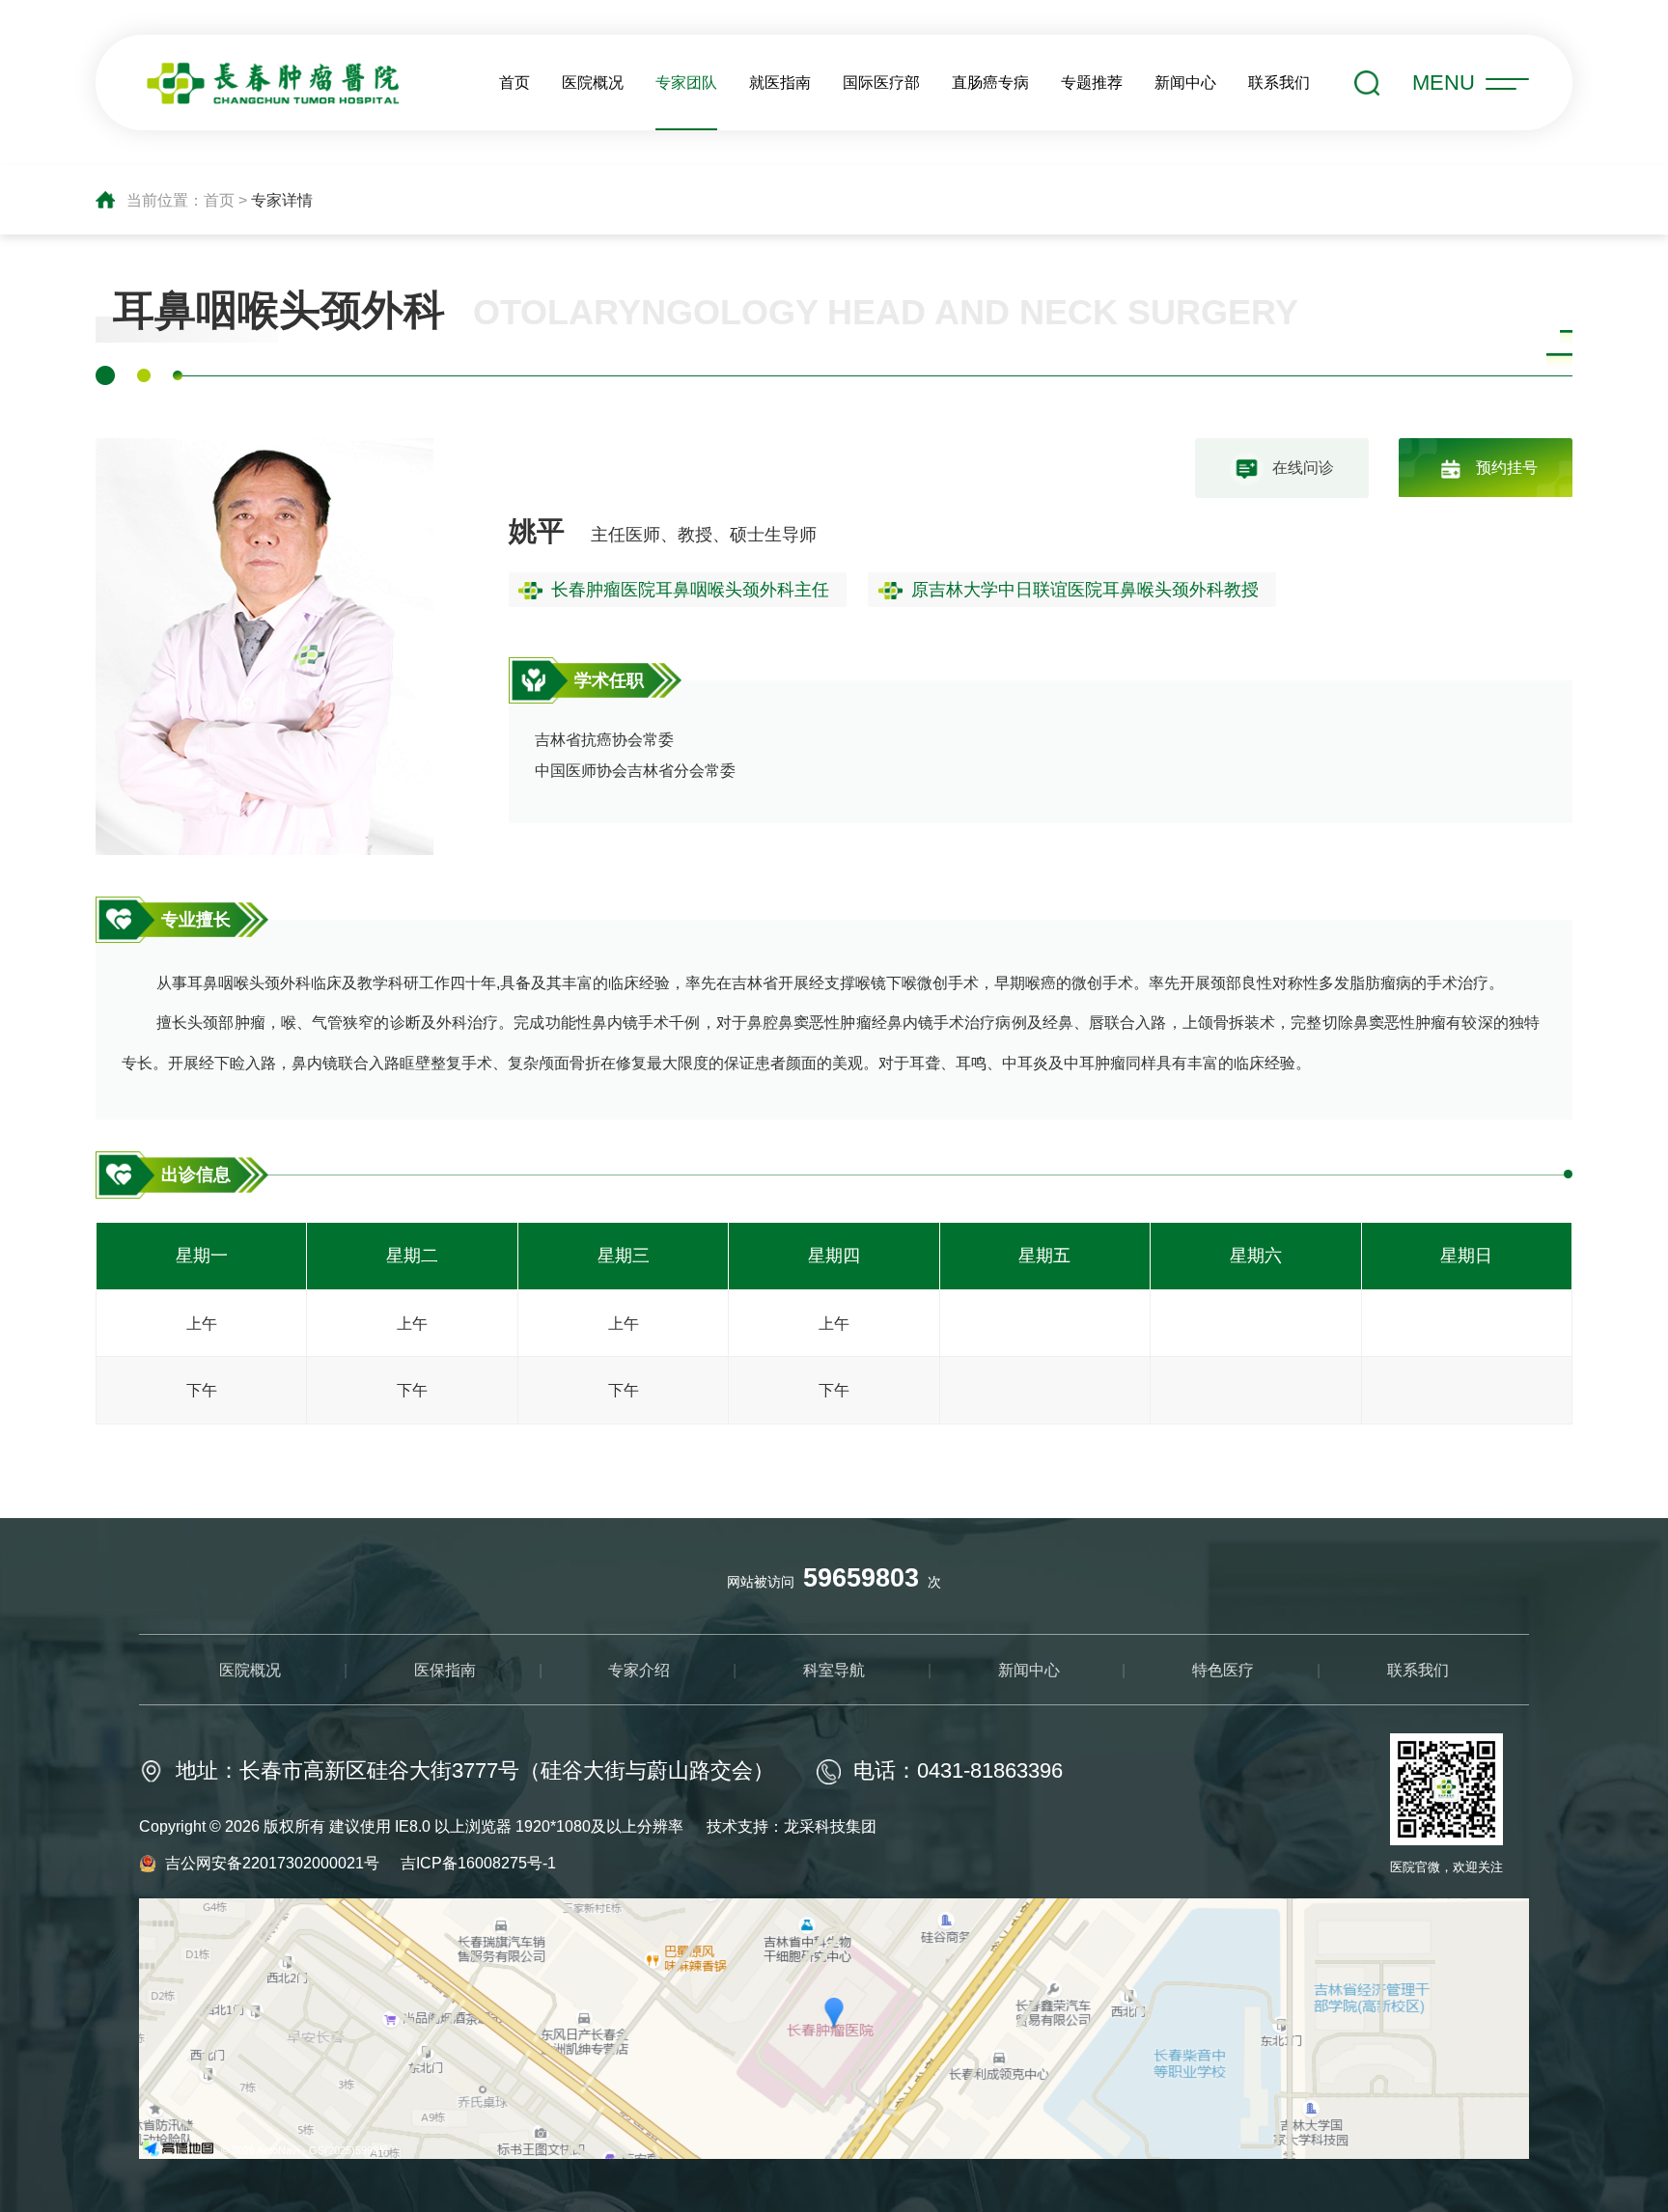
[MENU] (1507, 87)
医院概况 (593, 82)
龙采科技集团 (830, 1826)
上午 (202, 1323)
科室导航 (834, 1670)
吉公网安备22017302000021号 (274, 1863)
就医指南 (780, 82)
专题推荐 (1092, 82)
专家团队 (686, 82)
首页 (514, 82)
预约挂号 (1507, 467)
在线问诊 (1303, 467)
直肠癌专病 (990, 82)
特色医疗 (1223, 1670)
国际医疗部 (881, 82)
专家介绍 (639, 1670)
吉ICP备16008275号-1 (478, 1863)
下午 (202, 1390)
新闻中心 (1185, 82)
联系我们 (1279, 82)
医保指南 (445, 1670)
